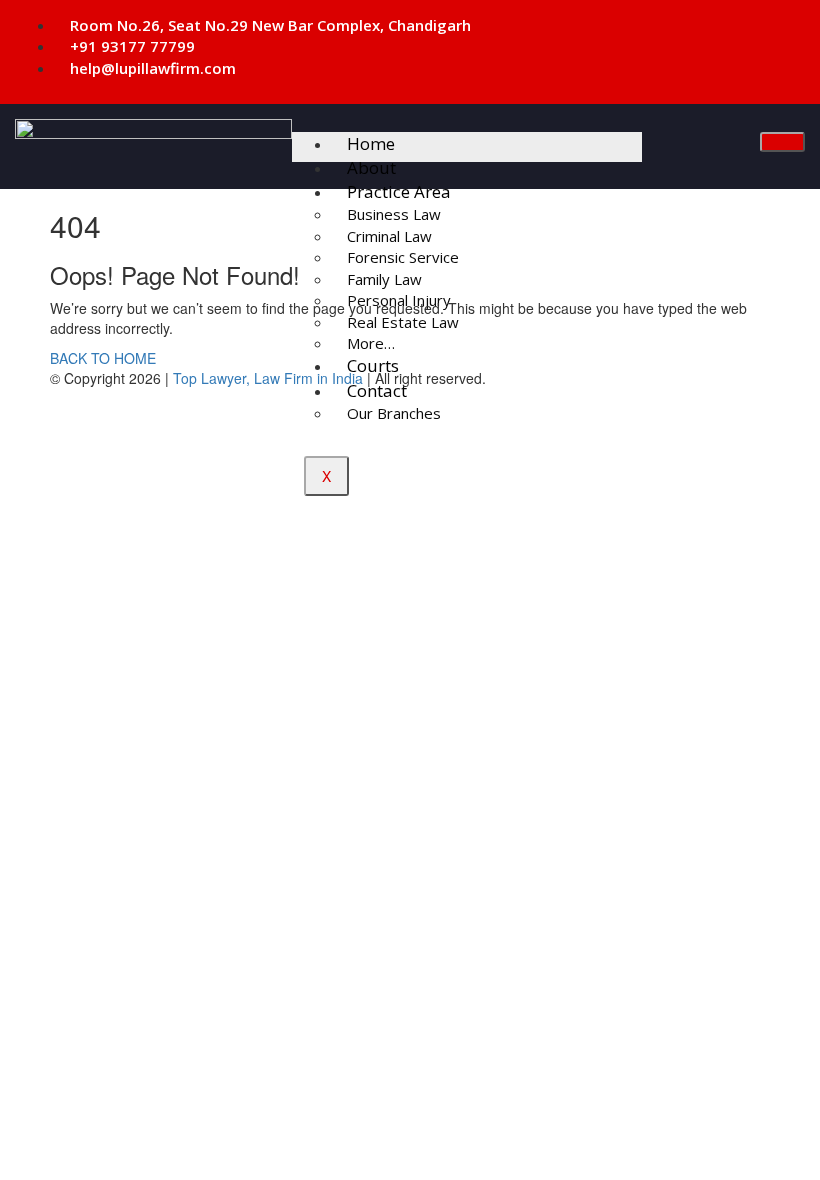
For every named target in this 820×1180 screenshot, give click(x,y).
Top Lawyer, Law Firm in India (268, 378)
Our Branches (394, 413)
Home (371, 143)
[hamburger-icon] (782, 142)
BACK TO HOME (103, 358)
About (371, 167)
